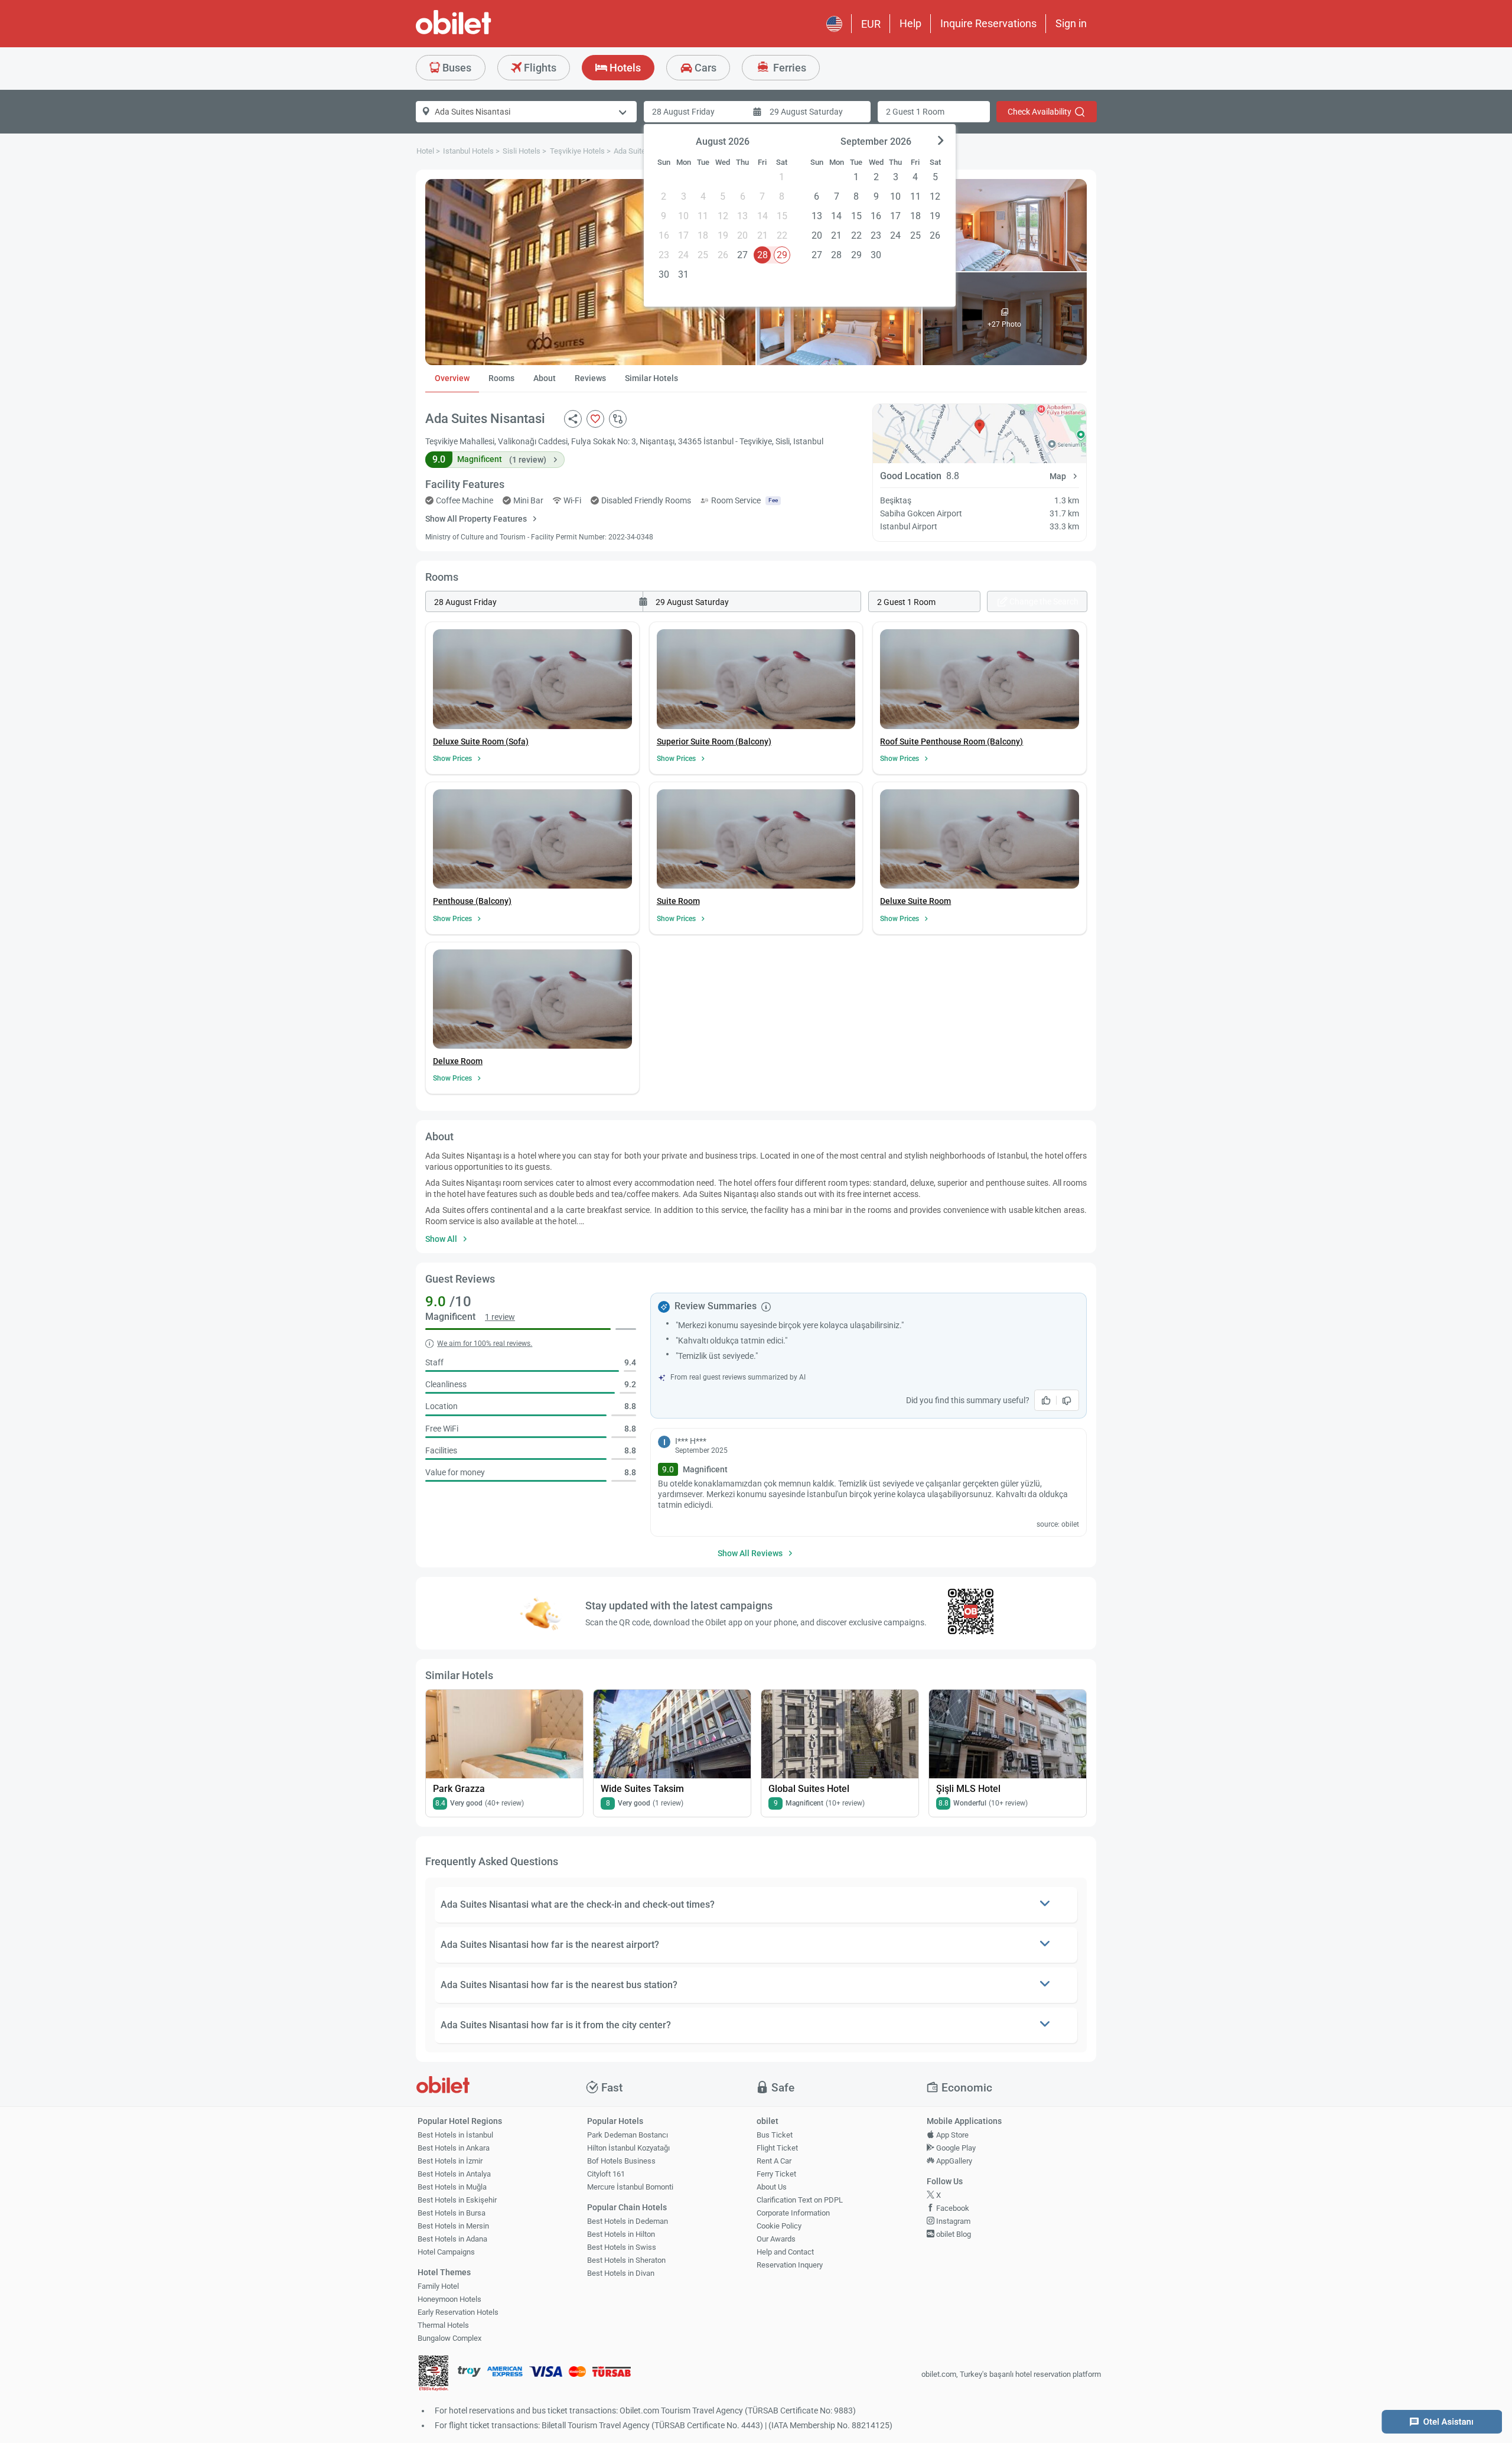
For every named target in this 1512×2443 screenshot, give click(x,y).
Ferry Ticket (776, 2174)
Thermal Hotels (443, 2325)
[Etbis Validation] (434, 2375)
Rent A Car (774, 2161)
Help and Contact (785, 2252)
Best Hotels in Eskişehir (457, 2200)
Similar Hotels (651, 378)
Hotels (624, 68)
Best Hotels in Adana (452, 2239)
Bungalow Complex (449, 2338)
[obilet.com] (482, 33)
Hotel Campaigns (446, 2252)
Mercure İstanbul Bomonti (630, 2187)
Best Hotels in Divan (621, 2273)
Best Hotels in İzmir (450, 2161)
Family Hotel (438, 2286)
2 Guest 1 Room (915, 112)
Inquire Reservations (988, 23)
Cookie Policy (779, 2226)
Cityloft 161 (606, 2174)
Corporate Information (793, 2213)
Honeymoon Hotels (449, 2299)
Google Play (955, 2148)
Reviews (590, 378)
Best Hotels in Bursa (452, 2213)
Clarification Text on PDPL (800, 2200)
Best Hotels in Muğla (452, 2187)
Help (910, 23)
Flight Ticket (777, 2148)
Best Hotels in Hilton (621, 2234)
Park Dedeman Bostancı (628, 2135)
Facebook (952, 2208)
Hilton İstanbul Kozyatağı (628, 2148)
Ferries (788, 68)
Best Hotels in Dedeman (628, 2221)
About (545, 378)
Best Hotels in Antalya (454, 2174)
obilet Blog (953, 2234)
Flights (539, 68)
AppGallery (953, 2161)
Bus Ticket (775, 2135)
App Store (951, 2135)
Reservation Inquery (790, 2265)
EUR (871, 24)
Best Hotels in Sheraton (626, 2260)
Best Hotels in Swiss (622, 2247)
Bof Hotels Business (621, 2161)
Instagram (952, 2221)
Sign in (1071, 23)
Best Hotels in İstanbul (455, 2135)
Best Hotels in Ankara (454, 2148)
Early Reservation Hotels (458, 2312)
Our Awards (776, 2239)
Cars (704, 68)
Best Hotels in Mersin (453, 2226)
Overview (452, 378)
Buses (456, 68)
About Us (772, 2187)
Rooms (501, 378)
